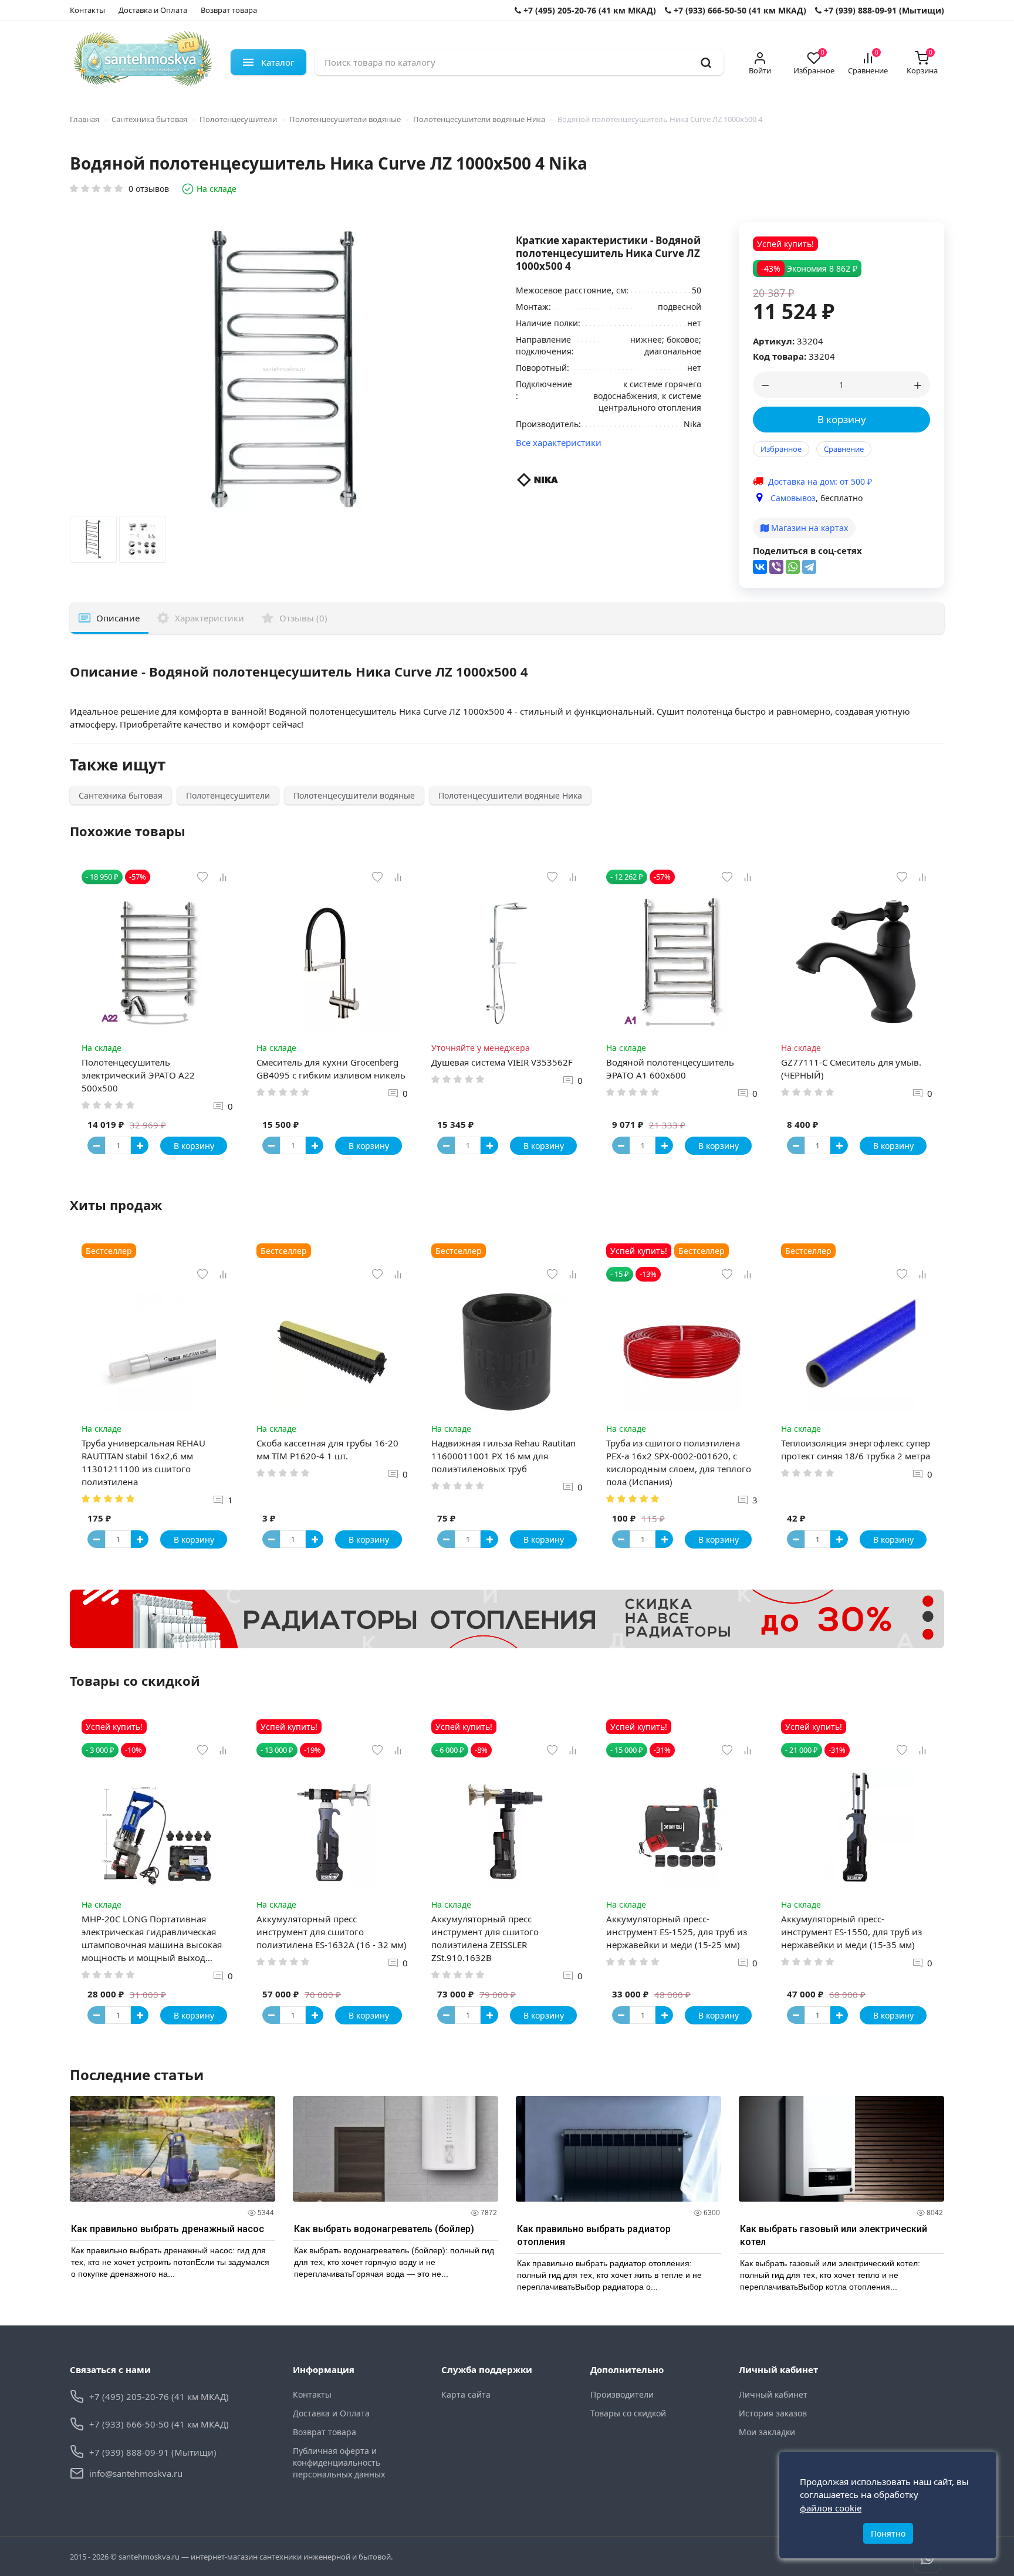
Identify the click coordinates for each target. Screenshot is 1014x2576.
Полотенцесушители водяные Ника (479, 119)
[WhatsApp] (793, 567)
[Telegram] (809, 567)
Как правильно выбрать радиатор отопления (594, 2235)
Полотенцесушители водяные (345, 119)
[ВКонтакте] (760, 567)
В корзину (842, 419)
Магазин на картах (808, 528)
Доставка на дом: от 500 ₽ (820, 481)
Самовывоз (793, 498)
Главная (84, 119)
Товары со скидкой (628, 2413)
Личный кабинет (773, 2394)
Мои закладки (767, 2432)
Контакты (87, 10)
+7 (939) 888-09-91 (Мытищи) (883, 10)
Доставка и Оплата (153, 10)
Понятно (888, 2533)
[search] (706, 62)
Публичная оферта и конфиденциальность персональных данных (339, 2462)
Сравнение (844, 449)
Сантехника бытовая (149, 119)
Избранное (781, 449)
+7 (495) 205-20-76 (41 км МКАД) (589, 10)
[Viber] (776, 567)
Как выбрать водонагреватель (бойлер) (384, 2229)
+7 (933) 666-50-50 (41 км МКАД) (739, 10)
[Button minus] (96, 1145)
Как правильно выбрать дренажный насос (168, 2229)
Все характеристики (559, 442)
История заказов (773, 2413)
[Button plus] (140, 1145)
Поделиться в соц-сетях (807, 550)
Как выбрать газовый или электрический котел (834, 2235)
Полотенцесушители (238, 119)
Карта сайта (466, 2394)
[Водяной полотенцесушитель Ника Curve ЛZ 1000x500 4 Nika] (93, 542)
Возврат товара (229, 10)
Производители (622, 2394)
